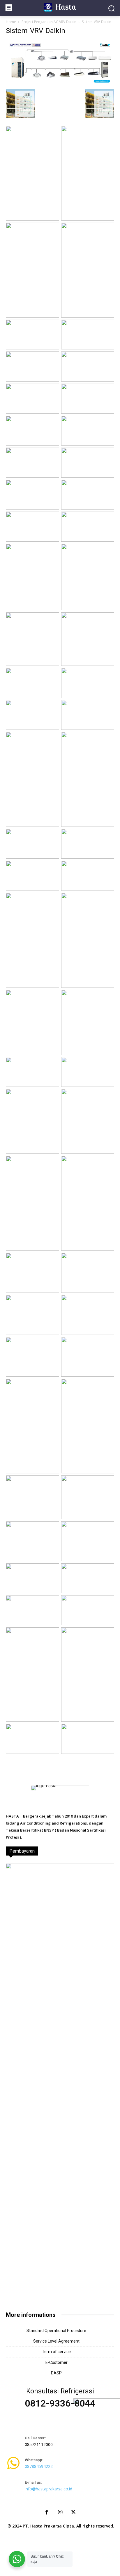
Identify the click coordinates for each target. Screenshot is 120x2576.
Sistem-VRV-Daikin (36, 31)
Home (11, 22)
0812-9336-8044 (60, 2403)
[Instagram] (60, 2513)
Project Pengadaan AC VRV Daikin (49, 22)
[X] (73, 2513)
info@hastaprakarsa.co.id (48, 2489)
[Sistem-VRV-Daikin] (60, 83)
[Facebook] (47, 2513)
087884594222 (39, 2466)
